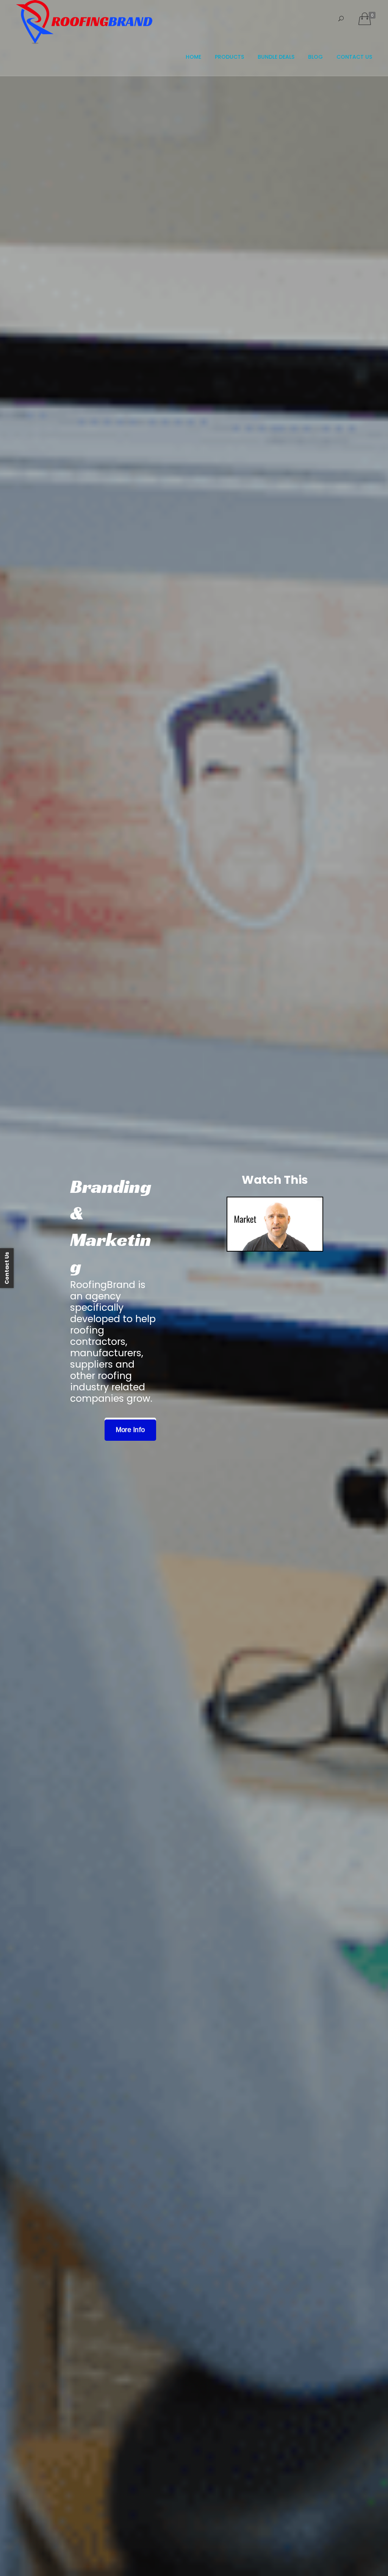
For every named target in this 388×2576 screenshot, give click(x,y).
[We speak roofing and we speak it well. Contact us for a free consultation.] (275, 1224)
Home (193, 57)
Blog (315, 57)
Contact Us (354, 57)
